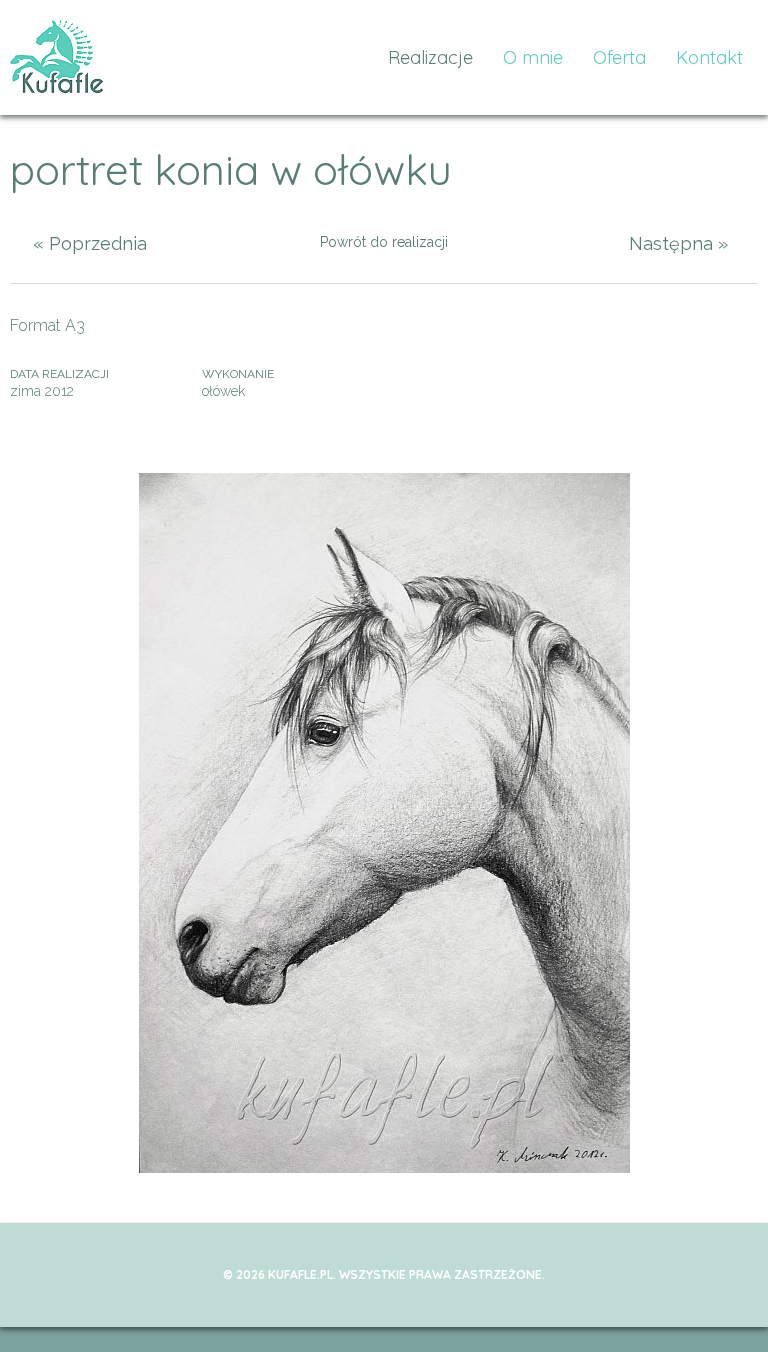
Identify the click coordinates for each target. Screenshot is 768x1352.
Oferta (619, 57)
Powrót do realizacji (384, 242)
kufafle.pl (57, 57)
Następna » (678, 243)
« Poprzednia (90, 243)
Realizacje (430, 57)
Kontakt (709, 57)
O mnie (533, 57)
